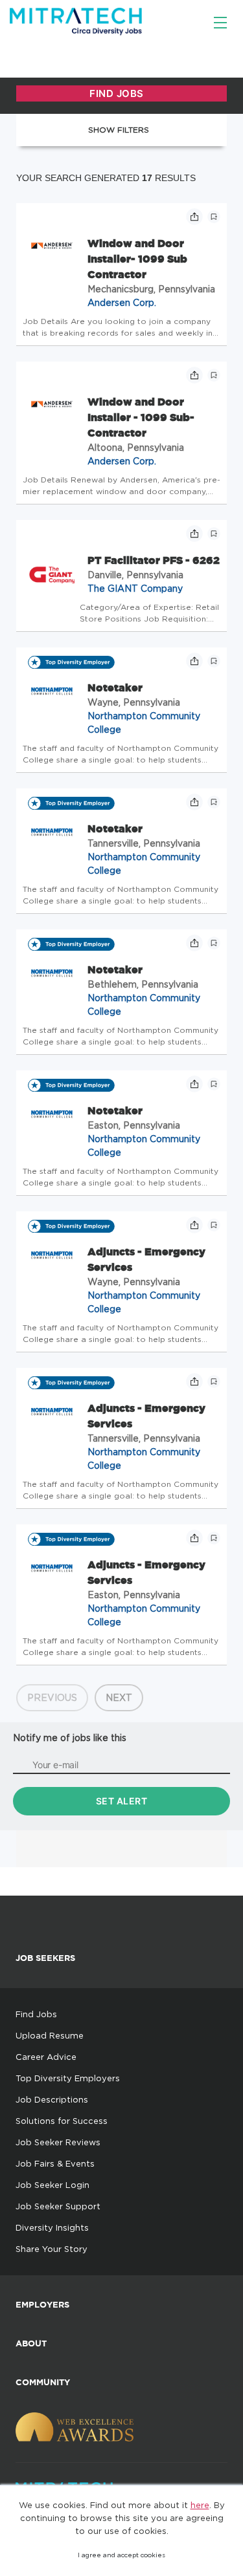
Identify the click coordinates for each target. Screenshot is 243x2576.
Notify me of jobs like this (70, 1737)
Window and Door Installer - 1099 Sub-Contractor (141, 417)
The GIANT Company (135, 588)
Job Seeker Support (58, 2206)
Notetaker (115, 687)
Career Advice (46, 2057)
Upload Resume (50, 2035)
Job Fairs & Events (55, 2163)
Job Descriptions (52, 2099)
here (200, 2505)
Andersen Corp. (122, 302)
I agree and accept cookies (121, 2555)
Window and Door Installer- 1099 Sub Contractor (137, 259)
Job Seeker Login (52, 2185)
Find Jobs (36, 2014)
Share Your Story (52, 2249)
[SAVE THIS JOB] (214, 217)
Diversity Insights (52, 2227)
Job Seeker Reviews (58, 2142)
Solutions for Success (62, 2121)
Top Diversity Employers (68, 2078)
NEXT (119, 1697)
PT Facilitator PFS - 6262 (154, 560)
